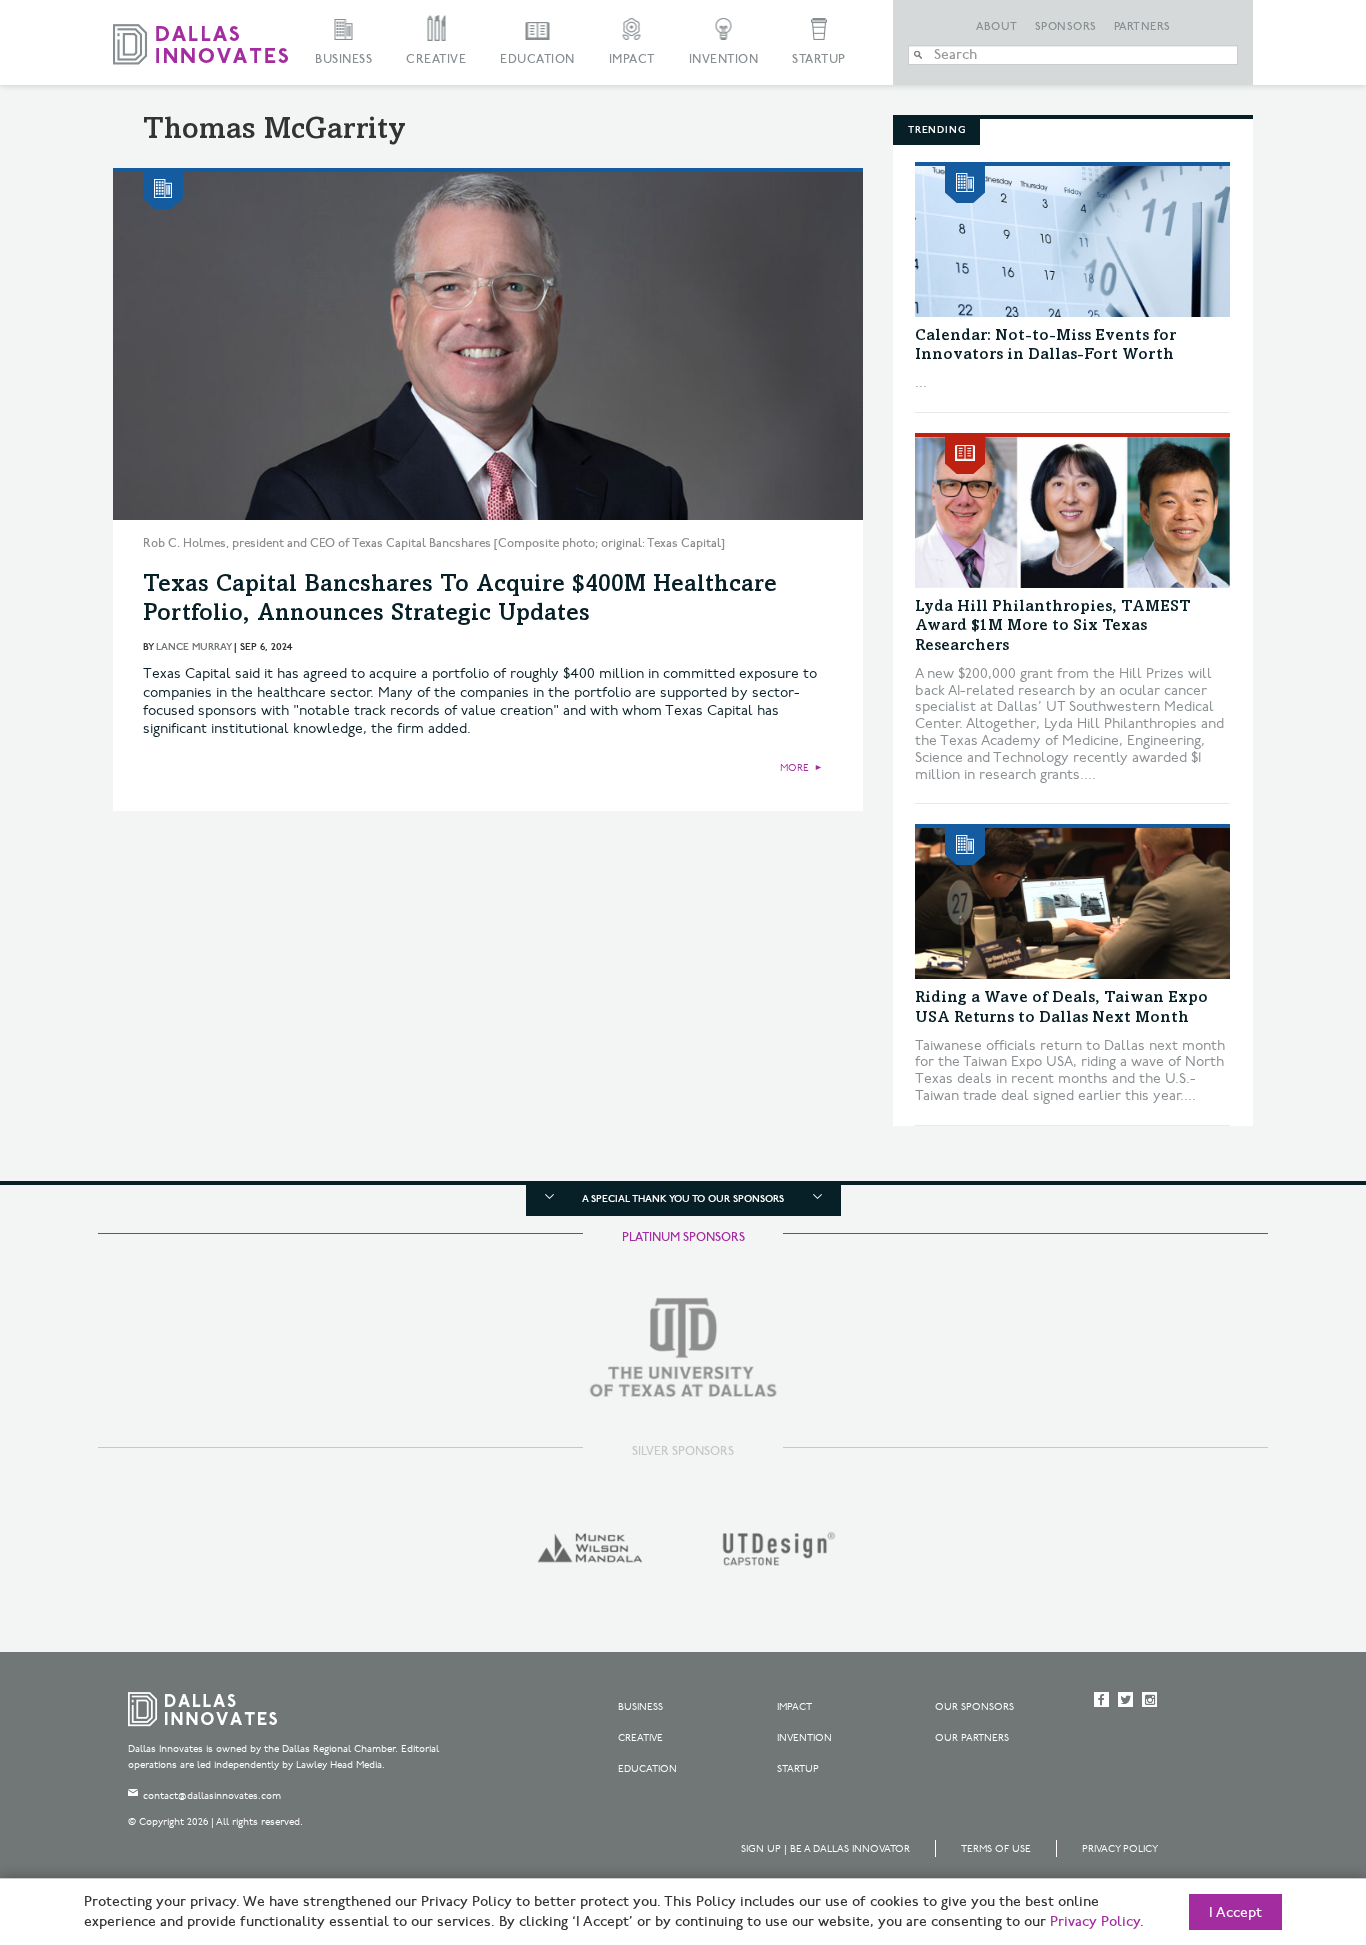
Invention (724, 59)
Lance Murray (193, 647)
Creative (436, 59)
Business (343, 59)
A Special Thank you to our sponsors (683, 1199)
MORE (794, 768)
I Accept (1235, 1913)
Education (537, 59)
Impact (632, 59)
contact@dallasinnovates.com (212, 1796)
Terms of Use (996, 1849)
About (997, 27)
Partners (1142, 27)
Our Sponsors (974, 1707)
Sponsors (1066, 27)
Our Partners (972, 1738)
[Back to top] (1287, 1818)
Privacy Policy (1120, 1849)
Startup (819, 59)
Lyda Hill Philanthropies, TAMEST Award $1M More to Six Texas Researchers (1053, 626)
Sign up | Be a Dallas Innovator (825, 1849)
